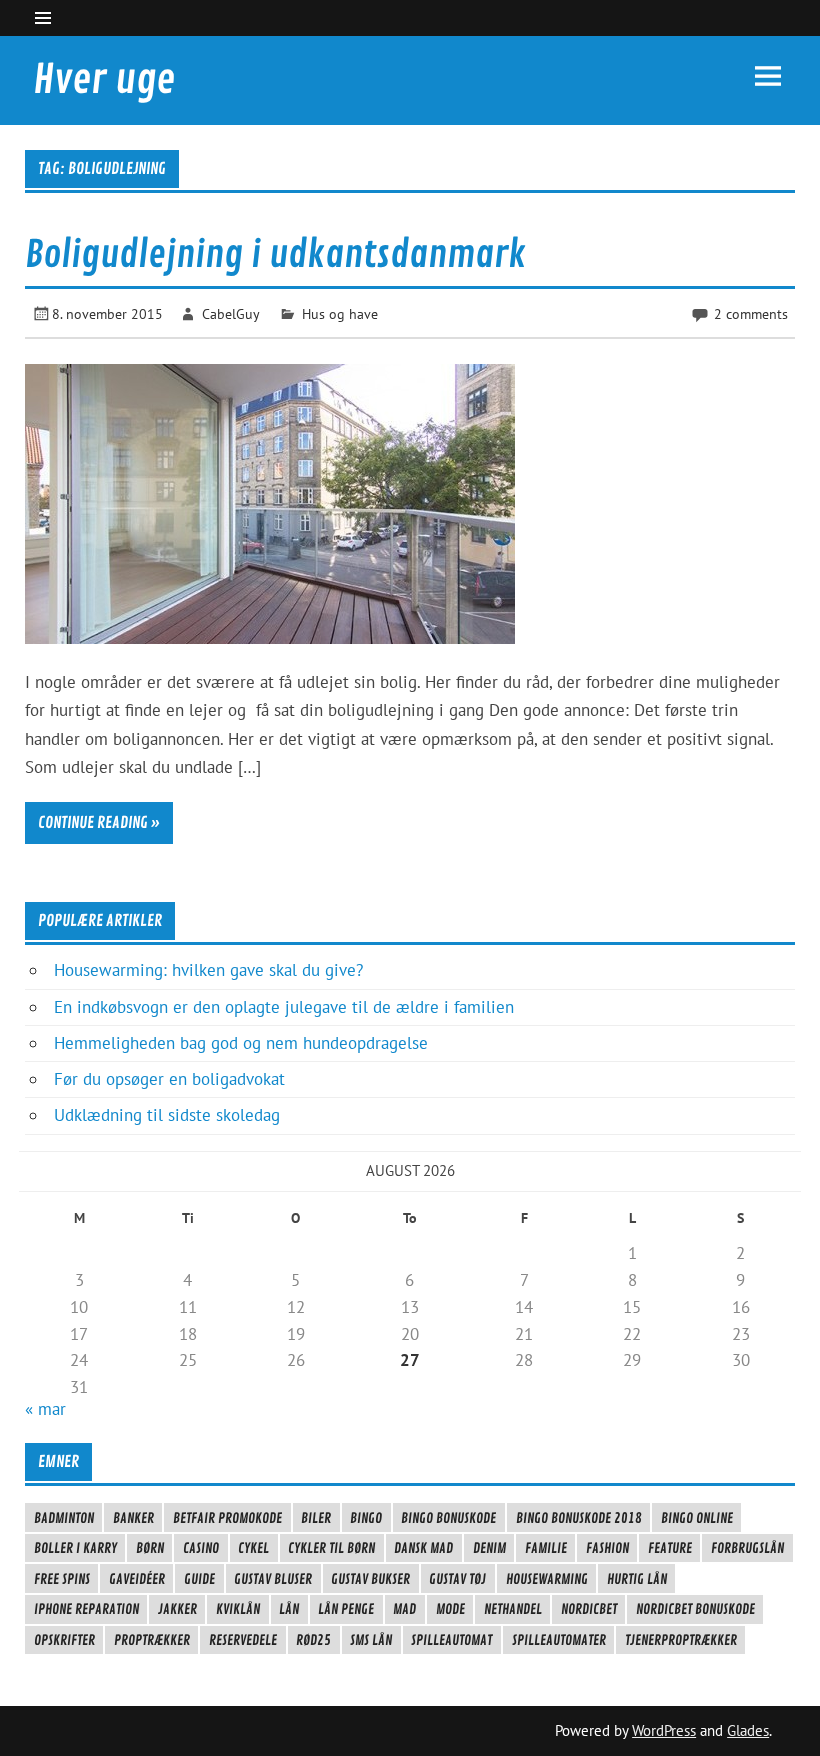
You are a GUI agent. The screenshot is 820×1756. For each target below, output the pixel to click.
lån (289, 1609)
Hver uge (104, 80)
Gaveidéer (137, 1579)
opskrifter (64, 1640)
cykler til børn (331, 1548)
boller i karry (75, 1548)
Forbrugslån (747, 1548)
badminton (64, 1518)
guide (199, 1579)
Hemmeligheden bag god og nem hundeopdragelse (241, 1043)
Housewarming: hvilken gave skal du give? (208, 970)
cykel (253, 1548)
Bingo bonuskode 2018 (579, 1518)
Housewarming (547, 1579)
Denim (489, 1548)
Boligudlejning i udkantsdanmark (275, 255)
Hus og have (340, 313)
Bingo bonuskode (448, 1518)
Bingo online (697, 1518)
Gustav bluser (273, 1579)
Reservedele (243, 1640)
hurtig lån (637, 1579)
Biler (316, 1518)
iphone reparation (86, 1609)
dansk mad (423, 1548)
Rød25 (313, 1640)
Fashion (607, 1548)
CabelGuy (231, 313)
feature (670, 1548)
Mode (450, 1609)
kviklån (238, 1609)
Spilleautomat (451, 1640)
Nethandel (513, 1609)
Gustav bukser (370, 1579)
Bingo (366, 1518)
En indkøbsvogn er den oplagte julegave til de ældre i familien (284, 1007)
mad (404, 1609)
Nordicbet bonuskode (695, 1609)
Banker (133, 1518)
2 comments (751, 313)
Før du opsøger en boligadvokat (169, 1079)
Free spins (62, 1579)
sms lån (371, 1640)
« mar (45, 1409)
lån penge (346, 1609)
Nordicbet (589, 1609)
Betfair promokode (227, 1518)
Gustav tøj (457, 1579)
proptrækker (152, 1640)
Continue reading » (99, 823)
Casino (201, 1548)
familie (546, 1548)
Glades (748, 1730)
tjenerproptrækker (681, 1640)
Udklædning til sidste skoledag (167, 1115)
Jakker (177, 1609)
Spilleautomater (559, 1640)
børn (150, 1548)
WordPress (664, 1730)
